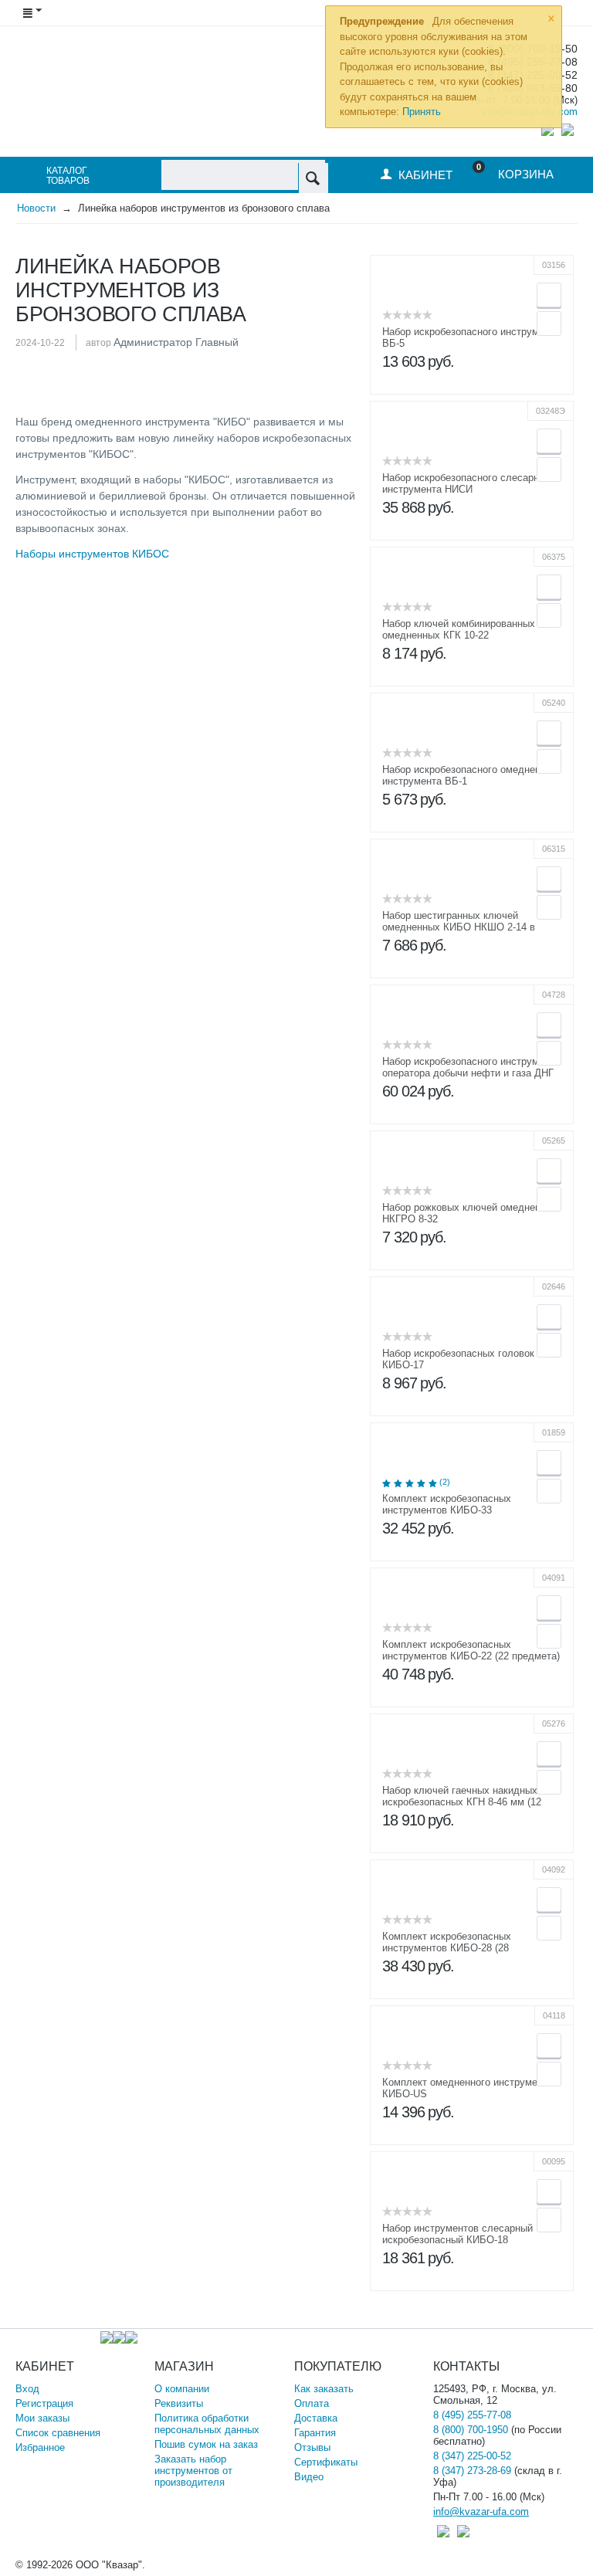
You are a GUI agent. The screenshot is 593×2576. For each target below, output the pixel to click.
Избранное (40, 2447)
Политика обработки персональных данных (207, 2424)
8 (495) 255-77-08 (472, 2415)
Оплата (312, 2403)
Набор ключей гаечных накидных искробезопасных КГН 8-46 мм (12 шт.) (462, 1802)
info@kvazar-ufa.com (481, 2512)
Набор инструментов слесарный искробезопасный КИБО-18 (457, 2234)
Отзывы (312, 2447)
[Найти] (313, 178)
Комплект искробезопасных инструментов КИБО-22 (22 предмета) (471, 1650)
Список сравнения (58, 2433)
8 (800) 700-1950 (471, 2430)
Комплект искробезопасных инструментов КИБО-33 (447, 1504)
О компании (182, 2389)
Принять (422, 112)
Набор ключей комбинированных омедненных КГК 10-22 (459, 629)
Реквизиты (179, 2403)
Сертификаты (326, 2462)
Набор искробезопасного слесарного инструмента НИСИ (468, 483)
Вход (27, 2389)
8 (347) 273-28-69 (472, 2471)
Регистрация (44, 2403)
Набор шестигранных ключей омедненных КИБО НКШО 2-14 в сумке (459, 927)
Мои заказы (42, 2418)
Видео (309, 2477)
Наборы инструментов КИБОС (92, 554)
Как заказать (324, 2389)
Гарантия (315, 2433)
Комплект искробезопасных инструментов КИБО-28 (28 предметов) (447, 1948)
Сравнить (549, 324)
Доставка (316, 2418)
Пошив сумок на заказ (206, 2444)
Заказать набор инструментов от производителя (193, 2471)
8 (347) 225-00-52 (472, 2456)
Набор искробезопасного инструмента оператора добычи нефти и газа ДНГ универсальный (471, 1073)
